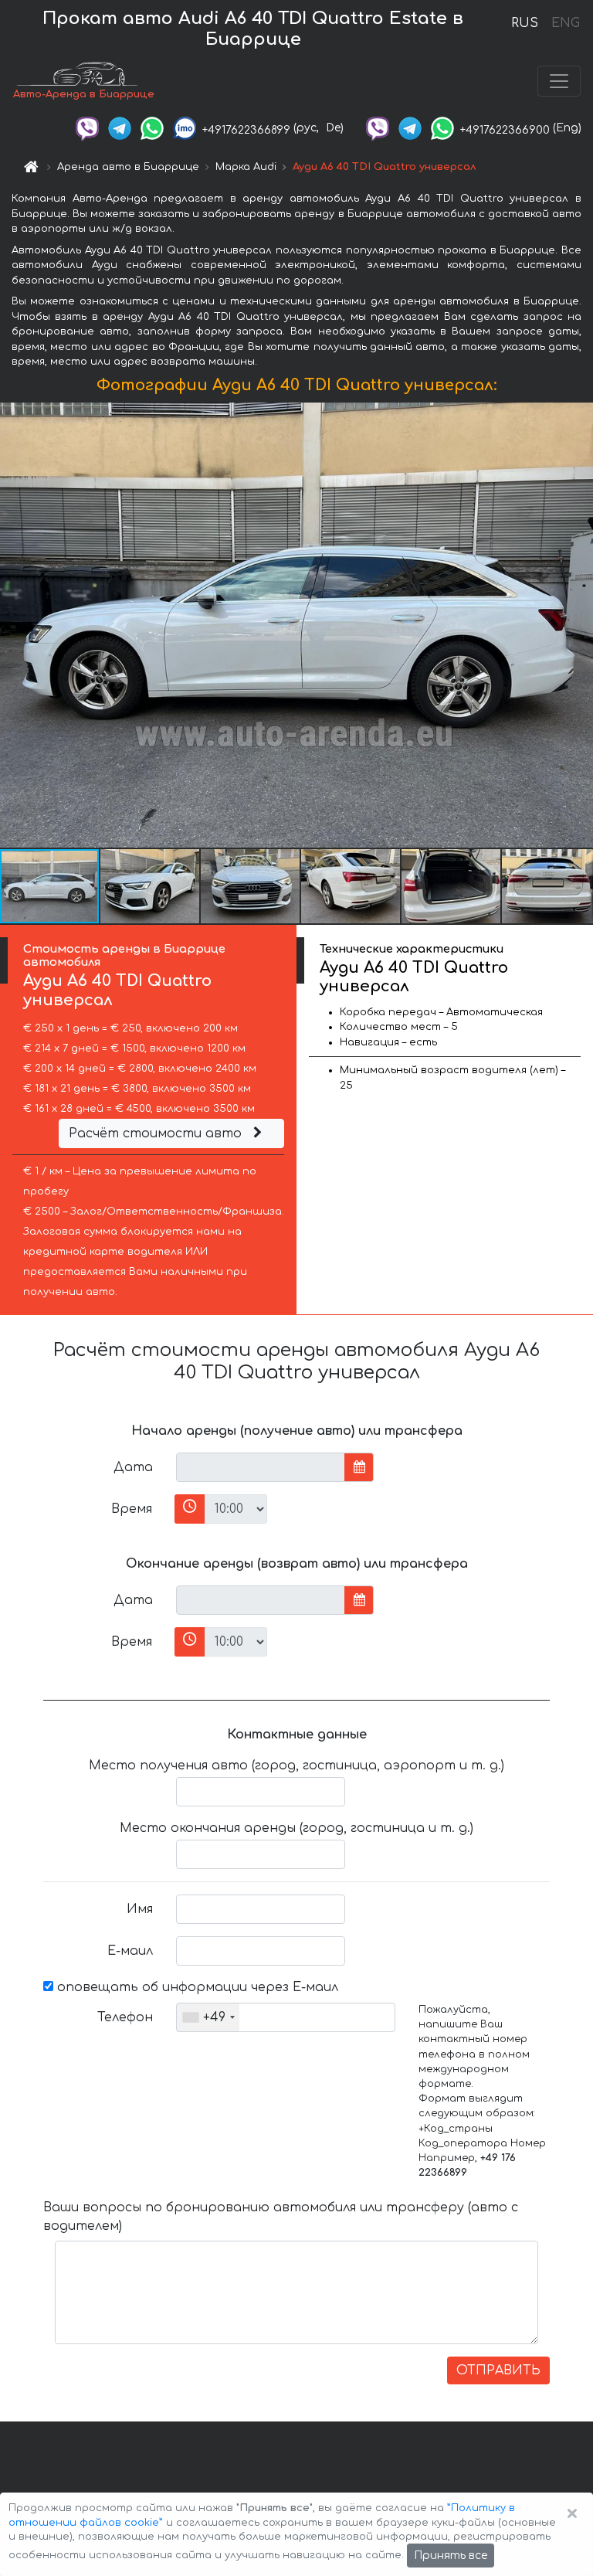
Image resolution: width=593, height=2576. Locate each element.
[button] (151, 886)
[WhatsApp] (152, 128)
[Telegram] (120, 128)
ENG (565, 23)
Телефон (125, 2017)
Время (132, 1509)
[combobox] (208, 2017)
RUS (525, 23)
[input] (261, 1467)
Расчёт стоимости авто (157, 1133)
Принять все (451, 2556)
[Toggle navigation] (559, 81)
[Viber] (87, 128)
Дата (133, 1467)
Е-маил (130, 1951)
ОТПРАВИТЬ (498, 2370)
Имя (140, 1909)
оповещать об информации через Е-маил (196, 1987)
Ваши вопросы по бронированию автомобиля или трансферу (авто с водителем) (281, 2217)
